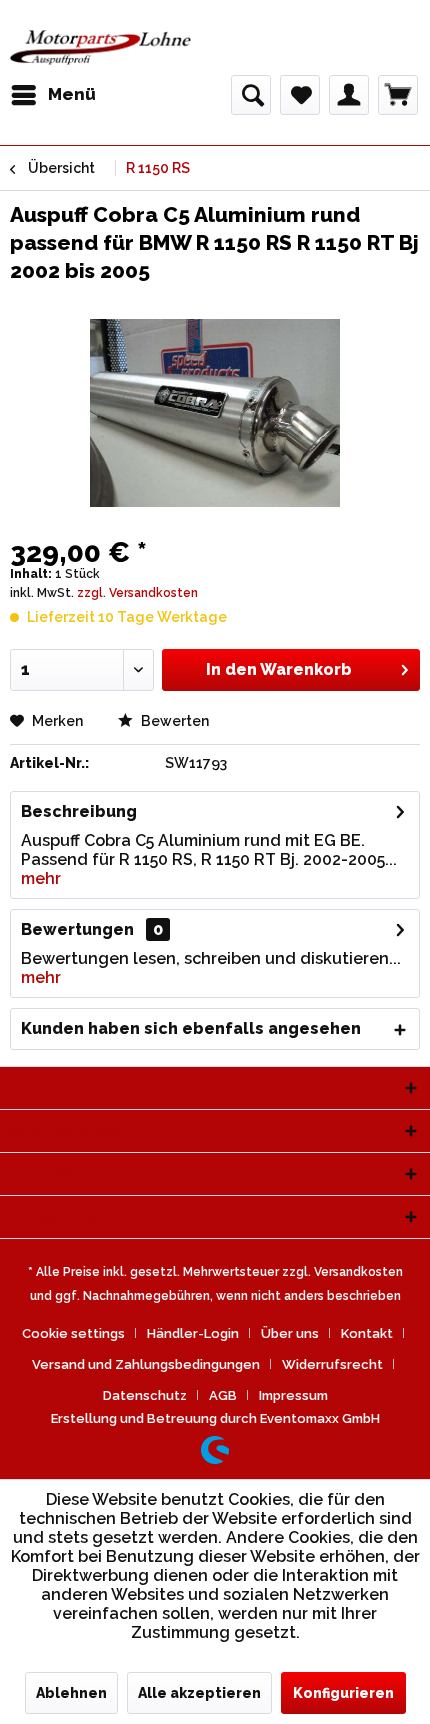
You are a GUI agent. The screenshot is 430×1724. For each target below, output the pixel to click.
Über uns (290, 1333)
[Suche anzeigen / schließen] (251, 95)
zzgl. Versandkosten (137, 593)
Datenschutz (145, 1395)
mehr (41, 878)
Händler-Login (193, 1333)
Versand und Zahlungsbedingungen (146, 1364)
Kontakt (367, 1333)
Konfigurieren (343, 1693)
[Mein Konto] (349, 95)
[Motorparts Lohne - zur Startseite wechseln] (100, 47)
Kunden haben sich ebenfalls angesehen (191, 1028)
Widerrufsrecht (332, 1364)
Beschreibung (79, 811)
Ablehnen (71, 1693)
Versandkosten (358, 1272)
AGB (223, 1395)
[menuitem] (53, 95)
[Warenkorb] (398, 95)
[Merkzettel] (300, 95)
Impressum (293, 1395)
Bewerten (173, 721)
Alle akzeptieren (199, 1693)
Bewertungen (77, 929)
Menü (72, 94)
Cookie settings (73, 1333)
